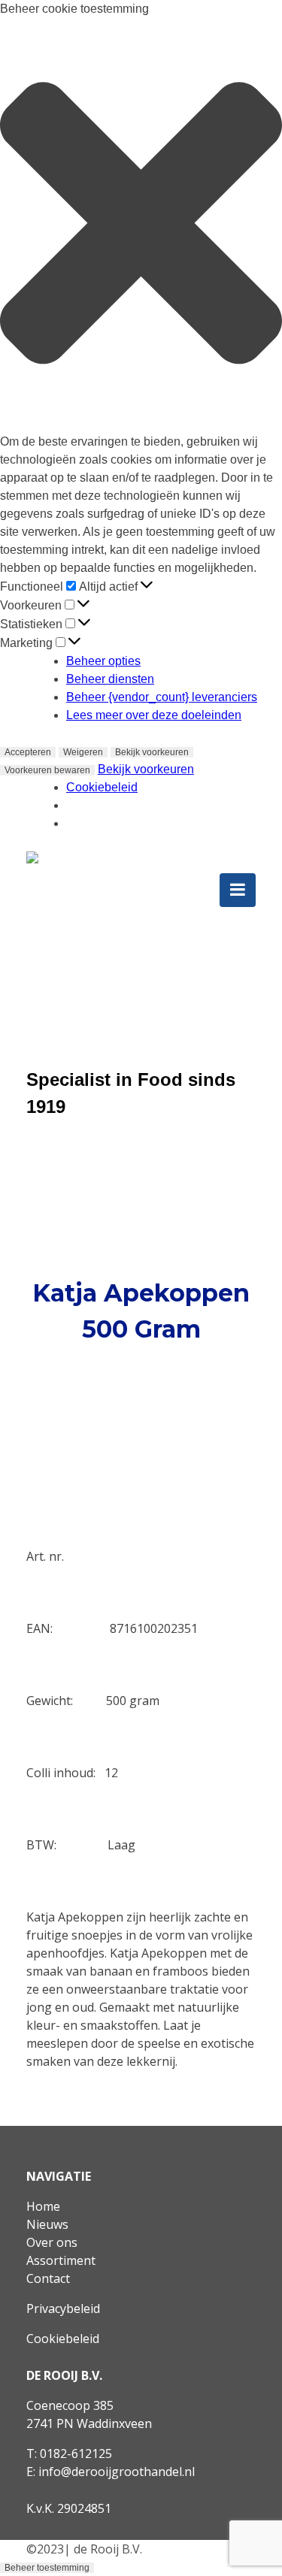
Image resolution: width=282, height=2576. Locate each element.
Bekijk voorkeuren (152, 752)
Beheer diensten (110, 679)
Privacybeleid (63, 2308)
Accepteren (28, 752)
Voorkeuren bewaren (47, 770)
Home (43, 2206)
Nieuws (47, 2224)
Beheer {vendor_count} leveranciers (162, 697)
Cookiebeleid (102, 787)
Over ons (52, 2242)
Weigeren (83, 752)
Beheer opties (103, 661)
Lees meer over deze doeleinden (154, 715)
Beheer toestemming (47, 2568)
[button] (141, 225)
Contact (48, 2278)
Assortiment (61, 2260)
